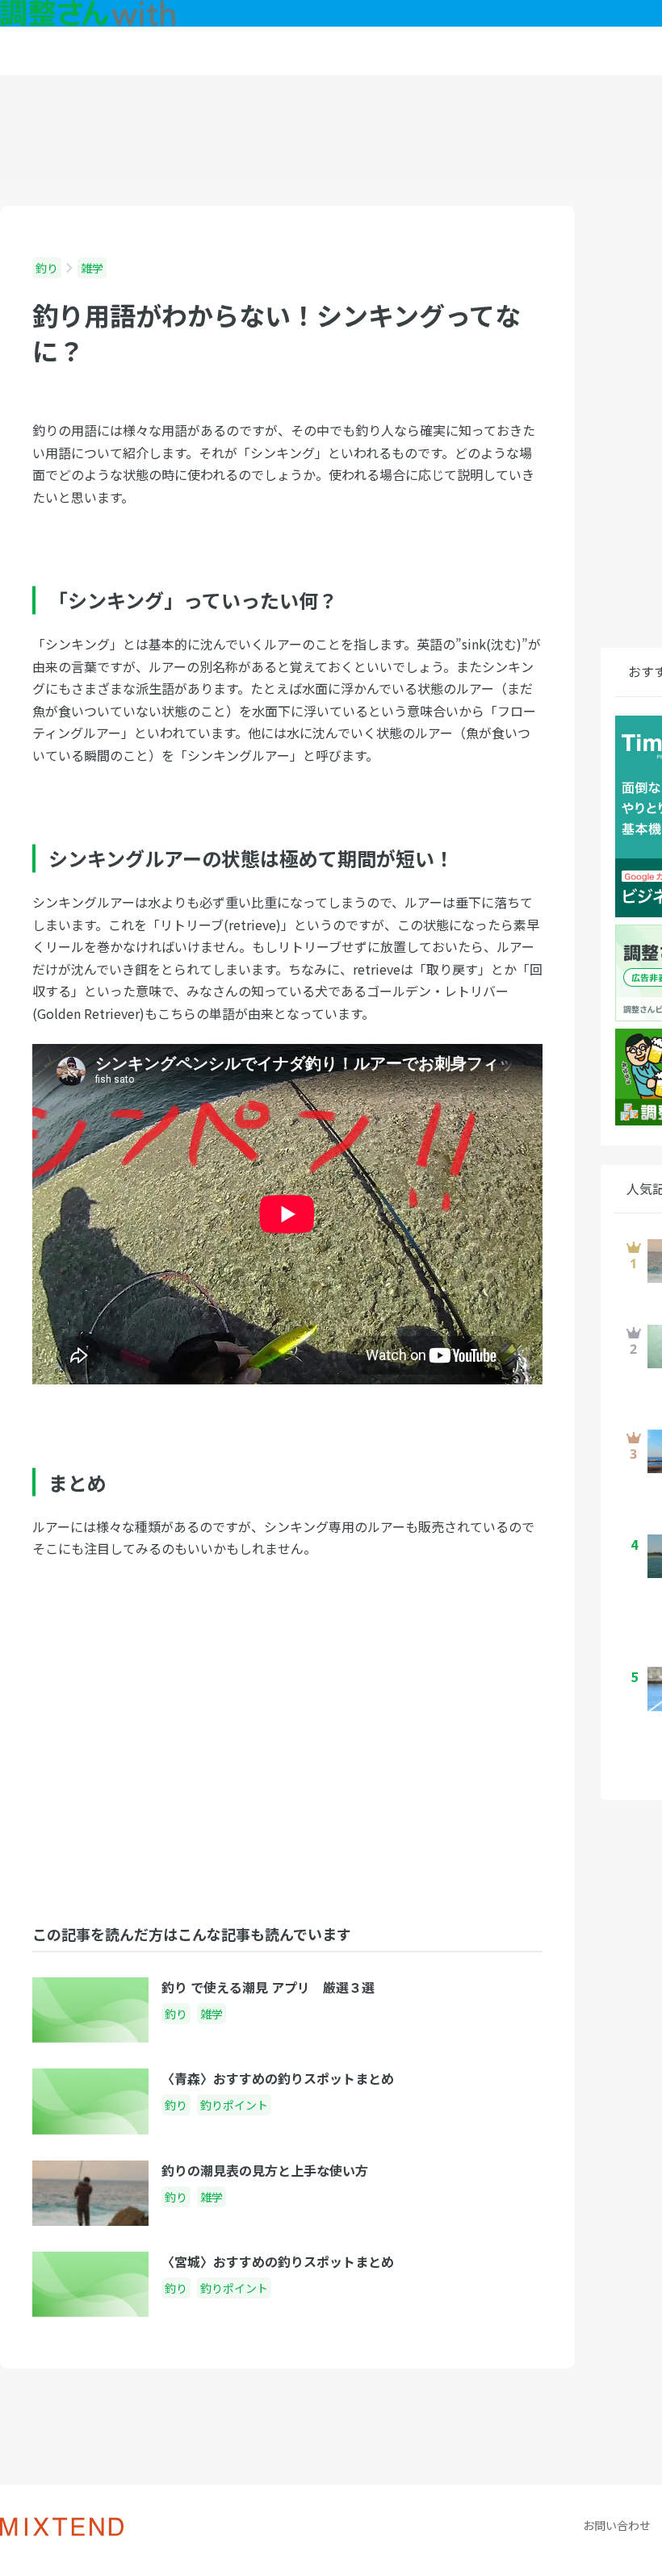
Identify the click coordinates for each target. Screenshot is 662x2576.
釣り (47, 268)
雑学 (92, 268)
